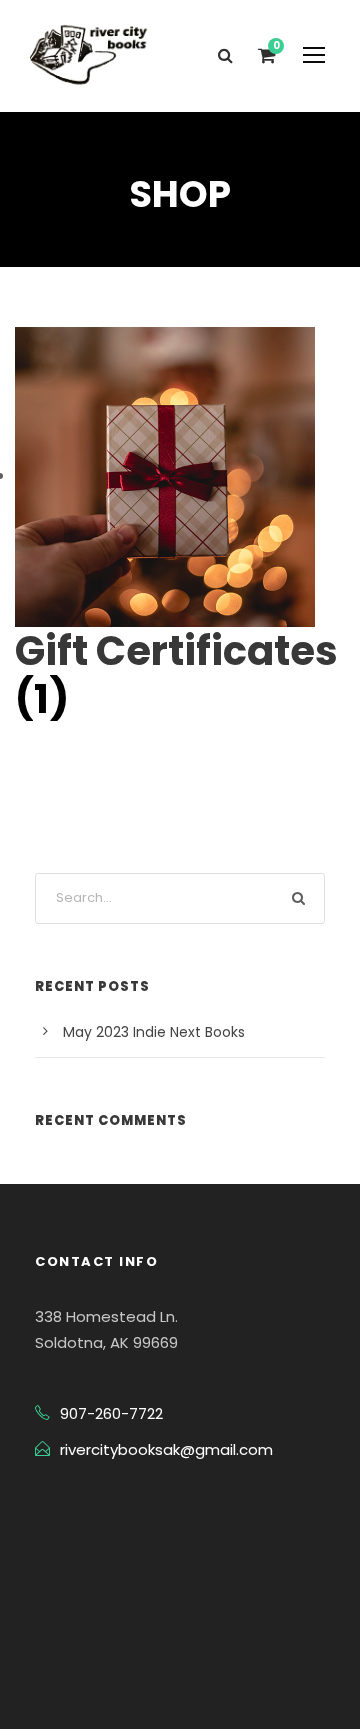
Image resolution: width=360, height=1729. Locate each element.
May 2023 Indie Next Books (154, 1032)
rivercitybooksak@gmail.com (166, 1449)
